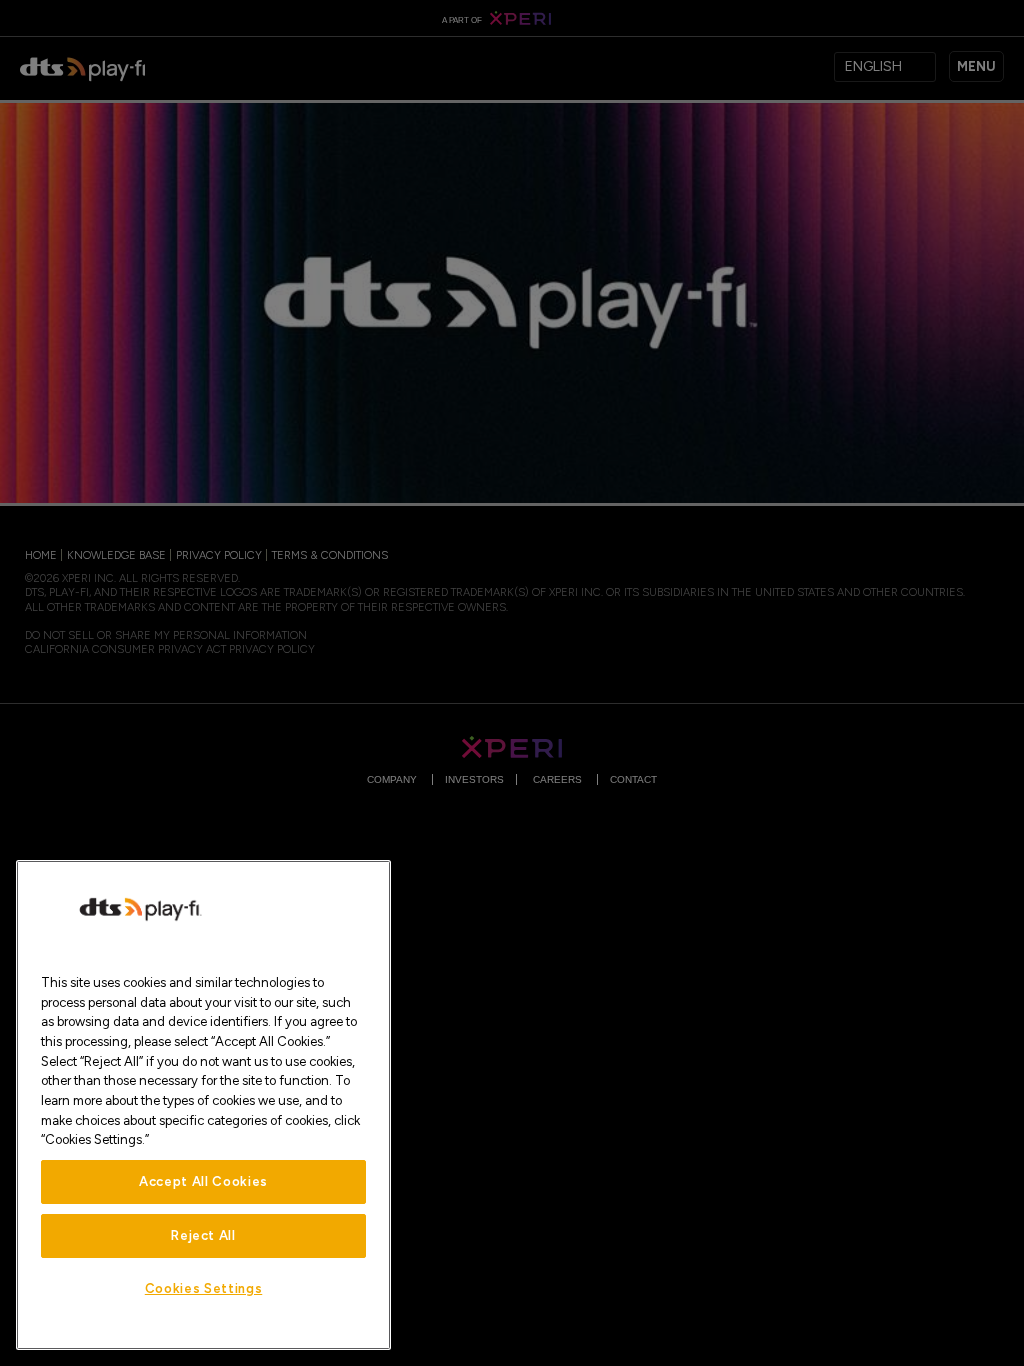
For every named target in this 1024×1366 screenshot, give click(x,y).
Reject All (203, 1235)
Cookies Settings (204, 1288)
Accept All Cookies (203, 1181)
